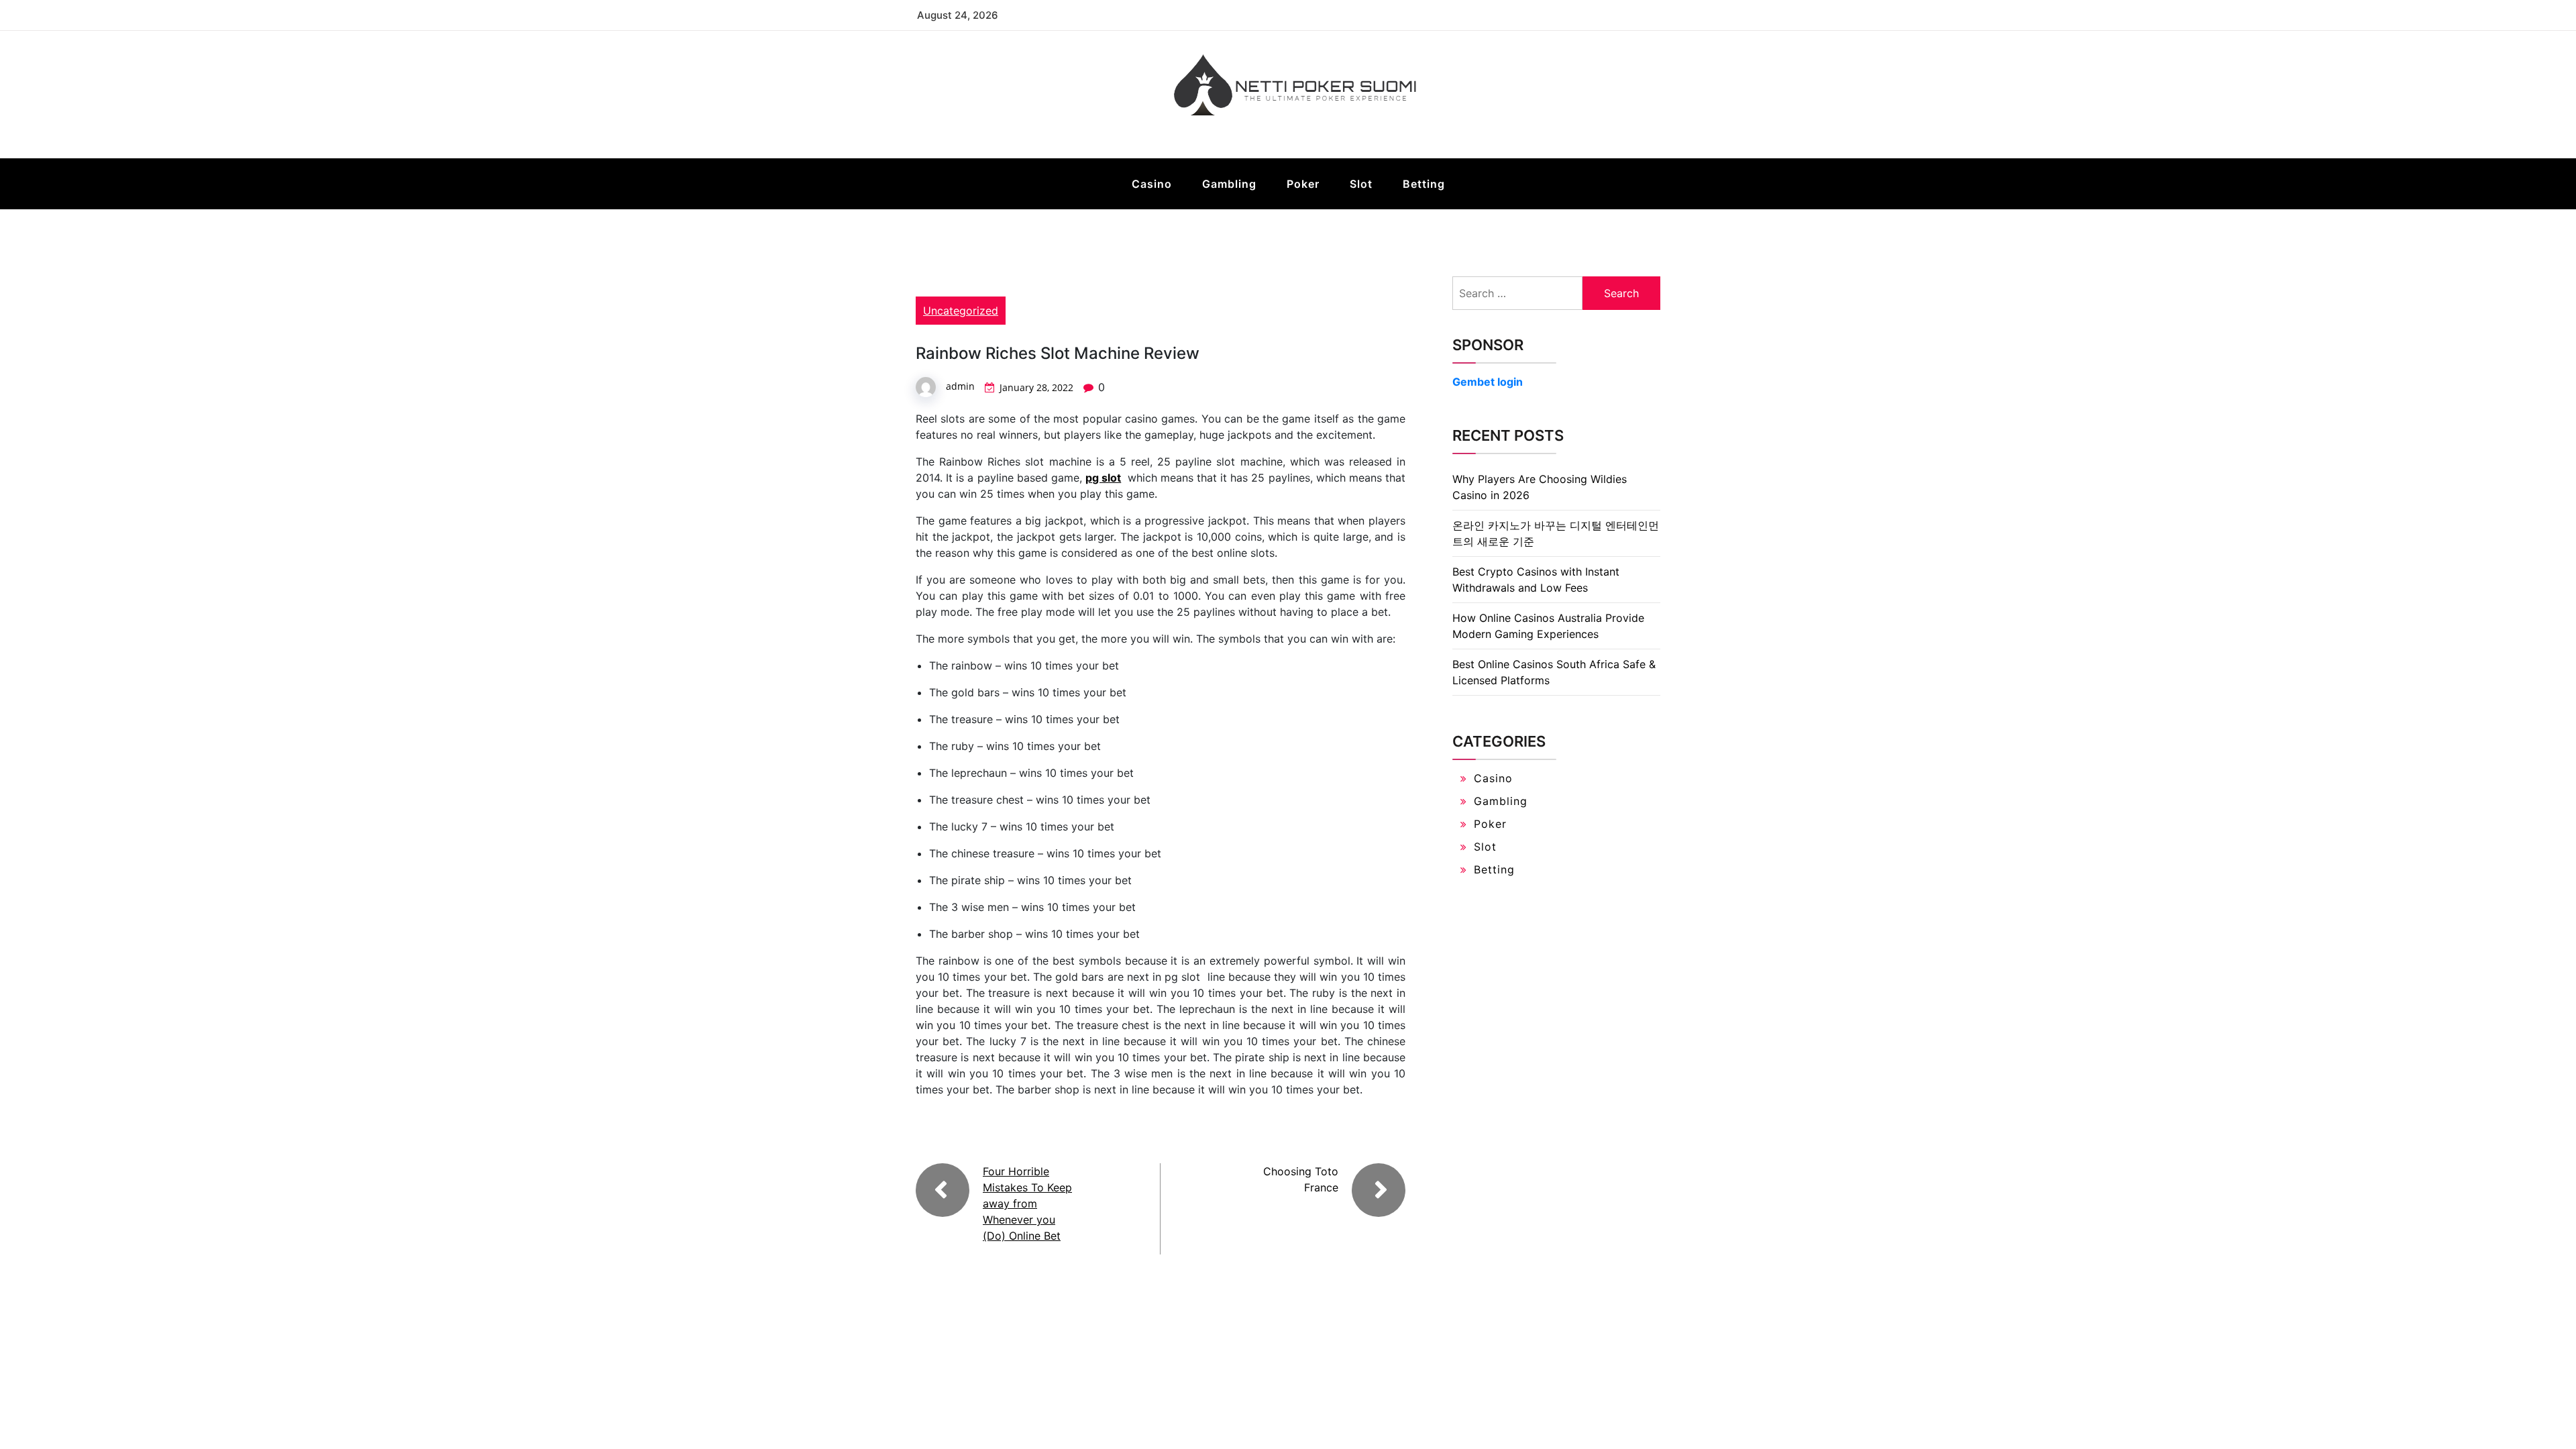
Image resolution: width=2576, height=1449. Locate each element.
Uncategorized (961, 311)
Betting (1424, 184)
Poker (1303, 184)
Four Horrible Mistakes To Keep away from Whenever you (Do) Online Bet (1027, 1203)
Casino (1152, 184)
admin (960, 386)
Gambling (1229, 184)
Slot (1361, 184)
